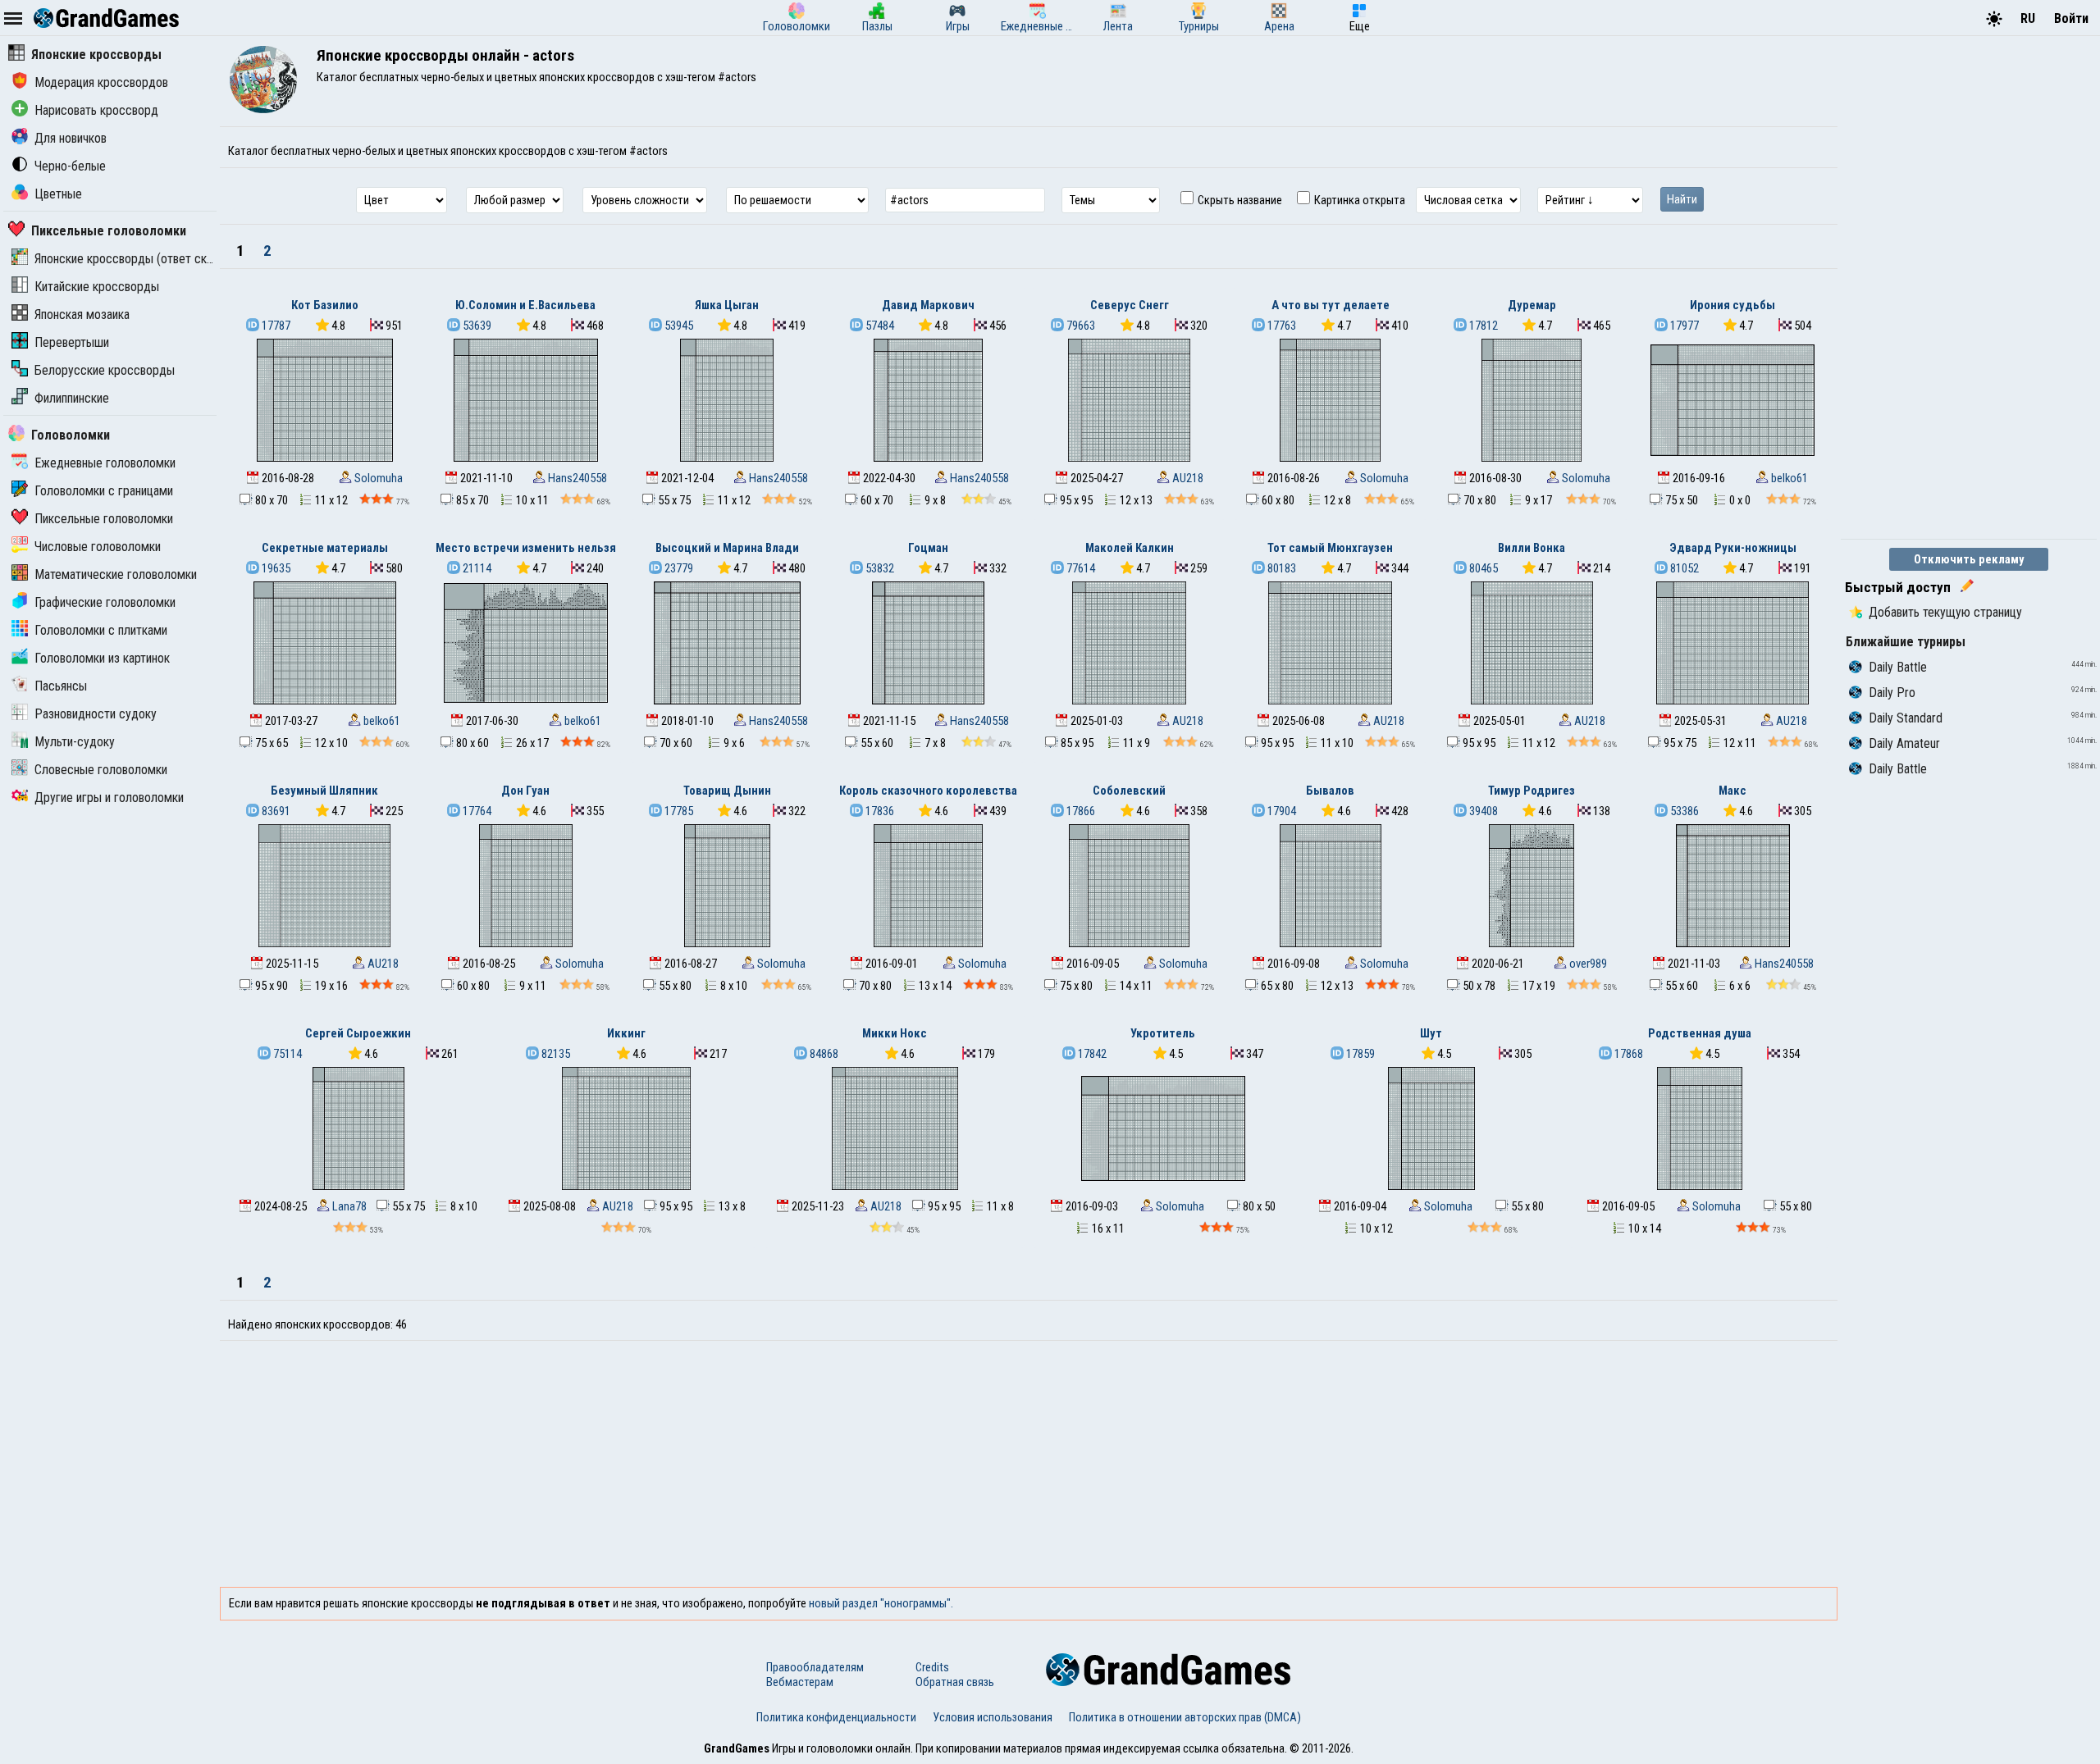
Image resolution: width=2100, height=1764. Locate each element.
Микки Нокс (895, 1033)
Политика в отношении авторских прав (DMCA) (1185, 1717)
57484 (879, 326)
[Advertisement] (1029, 1464)
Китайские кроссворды (97, 287)
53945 (678, 326)
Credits (932, 1667)
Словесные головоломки (101, 770)
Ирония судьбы (1732, 305)
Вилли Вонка (1532, 548)
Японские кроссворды (96, 55)
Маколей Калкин (1130, 548)
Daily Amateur (1904, 743)
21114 (476, 568)
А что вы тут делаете (1331, 305)
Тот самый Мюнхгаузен (1330, 548)
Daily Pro (1892, 693)
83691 (275, 811)
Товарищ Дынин (727, 791)
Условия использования (993, 1717)
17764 (476, 811)
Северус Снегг (1130, 305)
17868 (1627, 1054)
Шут (1431, 1033)
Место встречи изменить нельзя (526, 548)
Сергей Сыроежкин (358, 1033)
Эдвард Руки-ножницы (1733, 548)
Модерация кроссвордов (101, 82)
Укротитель (1163, 1033)
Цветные (58, 194)
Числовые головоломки (98, 547)
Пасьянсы (61, 686)
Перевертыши (72, 342)
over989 (1587, 964)
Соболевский (1129, 791)
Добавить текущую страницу (1945, 612)
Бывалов (1330, 791)
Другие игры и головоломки (109, 798)
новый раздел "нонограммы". (881, 1603)
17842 (1091, 1054)
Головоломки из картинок (102, 658)
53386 (1683, 811)
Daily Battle (1898, 667)
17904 (1281, 811)
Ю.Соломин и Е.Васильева (525, 305)
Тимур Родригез (1532, 791)
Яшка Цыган (727, 305)
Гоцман (928, 548)
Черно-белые (70, 166)
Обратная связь (955, 1682)
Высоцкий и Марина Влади (727, 548)
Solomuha (377, 478)
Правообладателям (815, 1667)
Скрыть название (1239, 200)
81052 (1683, 568)
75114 (286, 1054)
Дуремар (1532, 305)
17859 (1359, 1054)
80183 (1281, 568)
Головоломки (71, 435)
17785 (678, 811)
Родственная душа (1700, 1033)
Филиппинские (72, 398)
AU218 (1187, 478)
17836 (879, 811)
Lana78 (348, 1206)
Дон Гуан (525, 791)
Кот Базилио (325, 305)
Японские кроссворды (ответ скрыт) (133, 259)
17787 (275, 326)
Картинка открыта (1358, 200)
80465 (1482, 568)
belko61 (1788, 478)
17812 (1482, 326)
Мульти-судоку (75, 742)
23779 (678, 568)
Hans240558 (576, 478)
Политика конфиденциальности (836, 1717)
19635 (275, 568)
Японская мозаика (82, 315)
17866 (1080, 811)
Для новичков (71, 138)
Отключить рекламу (1969, 559)
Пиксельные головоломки (109, 231)
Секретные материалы (325, 548)
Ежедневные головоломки (105, 463)
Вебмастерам (800, 1682)
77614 (1080, 568)
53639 (476, 326)
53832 (879, 568)
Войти (2071, 18)
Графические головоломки (105, 602)
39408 (1482, 811)
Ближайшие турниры (1906, 642)
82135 (555, 1054)
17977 (1683, 326)
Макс (1732, 791)
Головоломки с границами (104, 491)
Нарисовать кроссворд (96, 110)
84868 (823, 1054)
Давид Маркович (928, 305)
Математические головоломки (116, 574)
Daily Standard (1906, 718)
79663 (1080, 326)
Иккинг (626, 1033)
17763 (1281, 326)
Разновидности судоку (96, 714)
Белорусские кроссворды (105, 370)
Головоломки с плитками (101, 630)
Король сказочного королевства (928, 791)
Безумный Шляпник (324, 791)
